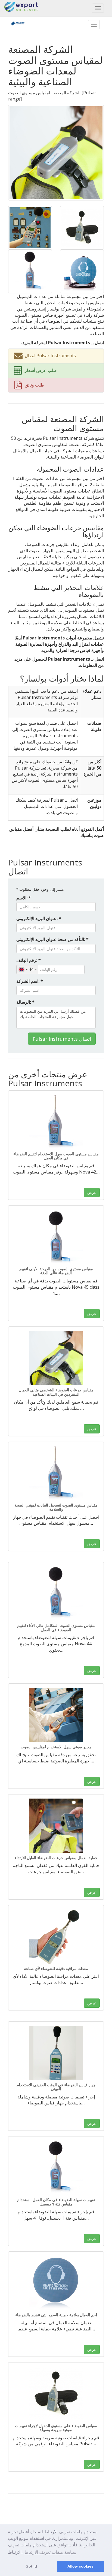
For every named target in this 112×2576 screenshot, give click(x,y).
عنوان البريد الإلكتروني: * (39, 918)
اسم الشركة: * (30, 981)
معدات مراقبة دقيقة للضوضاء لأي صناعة (56, 1968)
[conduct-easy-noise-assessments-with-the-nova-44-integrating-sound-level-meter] (56, 1593)
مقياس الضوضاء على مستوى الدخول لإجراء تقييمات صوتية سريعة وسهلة (56, 2428)
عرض (92, 1192)
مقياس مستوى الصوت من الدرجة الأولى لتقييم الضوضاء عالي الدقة (56, 1271)
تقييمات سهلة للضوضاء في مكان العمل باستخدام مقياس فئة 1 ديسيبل (56, 2202)
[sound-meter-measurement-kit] (30, 227)
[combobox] (27, 969)
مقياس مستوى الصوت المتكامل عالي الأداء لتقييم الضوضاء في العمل (56, 1627)
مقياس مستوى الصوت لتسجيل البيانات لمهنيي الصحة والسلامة (56, 1507)
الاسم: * (24, 898)
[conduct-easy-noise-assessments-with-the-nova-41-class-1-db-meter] (56, 2168)
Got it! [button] (31, 2566)
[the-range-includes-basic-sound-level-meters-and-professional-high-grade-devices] (30, 271)
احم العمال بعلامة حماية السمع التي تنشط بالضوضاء (56, 2315)
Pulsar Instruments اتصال (62, 1039)
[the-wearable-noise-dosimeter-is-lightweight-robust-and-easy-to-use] (56, 1826)
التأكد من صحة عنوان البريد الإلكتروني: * (52, 939)
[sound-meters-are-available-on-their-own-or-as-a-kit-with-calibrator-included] (82, 227)
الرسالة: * (25, 1002)
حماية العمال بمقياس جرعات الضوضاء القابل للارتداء (56, 1858)
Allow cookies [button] (80, 2566)
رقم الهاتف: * (29, 960)
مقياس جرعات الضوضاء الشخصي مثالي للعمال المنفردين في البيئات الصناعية (56, 1392)
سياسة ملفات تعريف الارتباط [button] (50, 2552)
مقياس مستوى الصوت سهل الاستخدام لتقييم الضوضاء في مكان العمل (56, 1156)
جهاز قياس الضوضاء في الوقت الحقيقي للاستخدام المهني (56, 2087)
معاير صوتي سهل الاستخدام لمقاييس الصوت (56, 1747)
